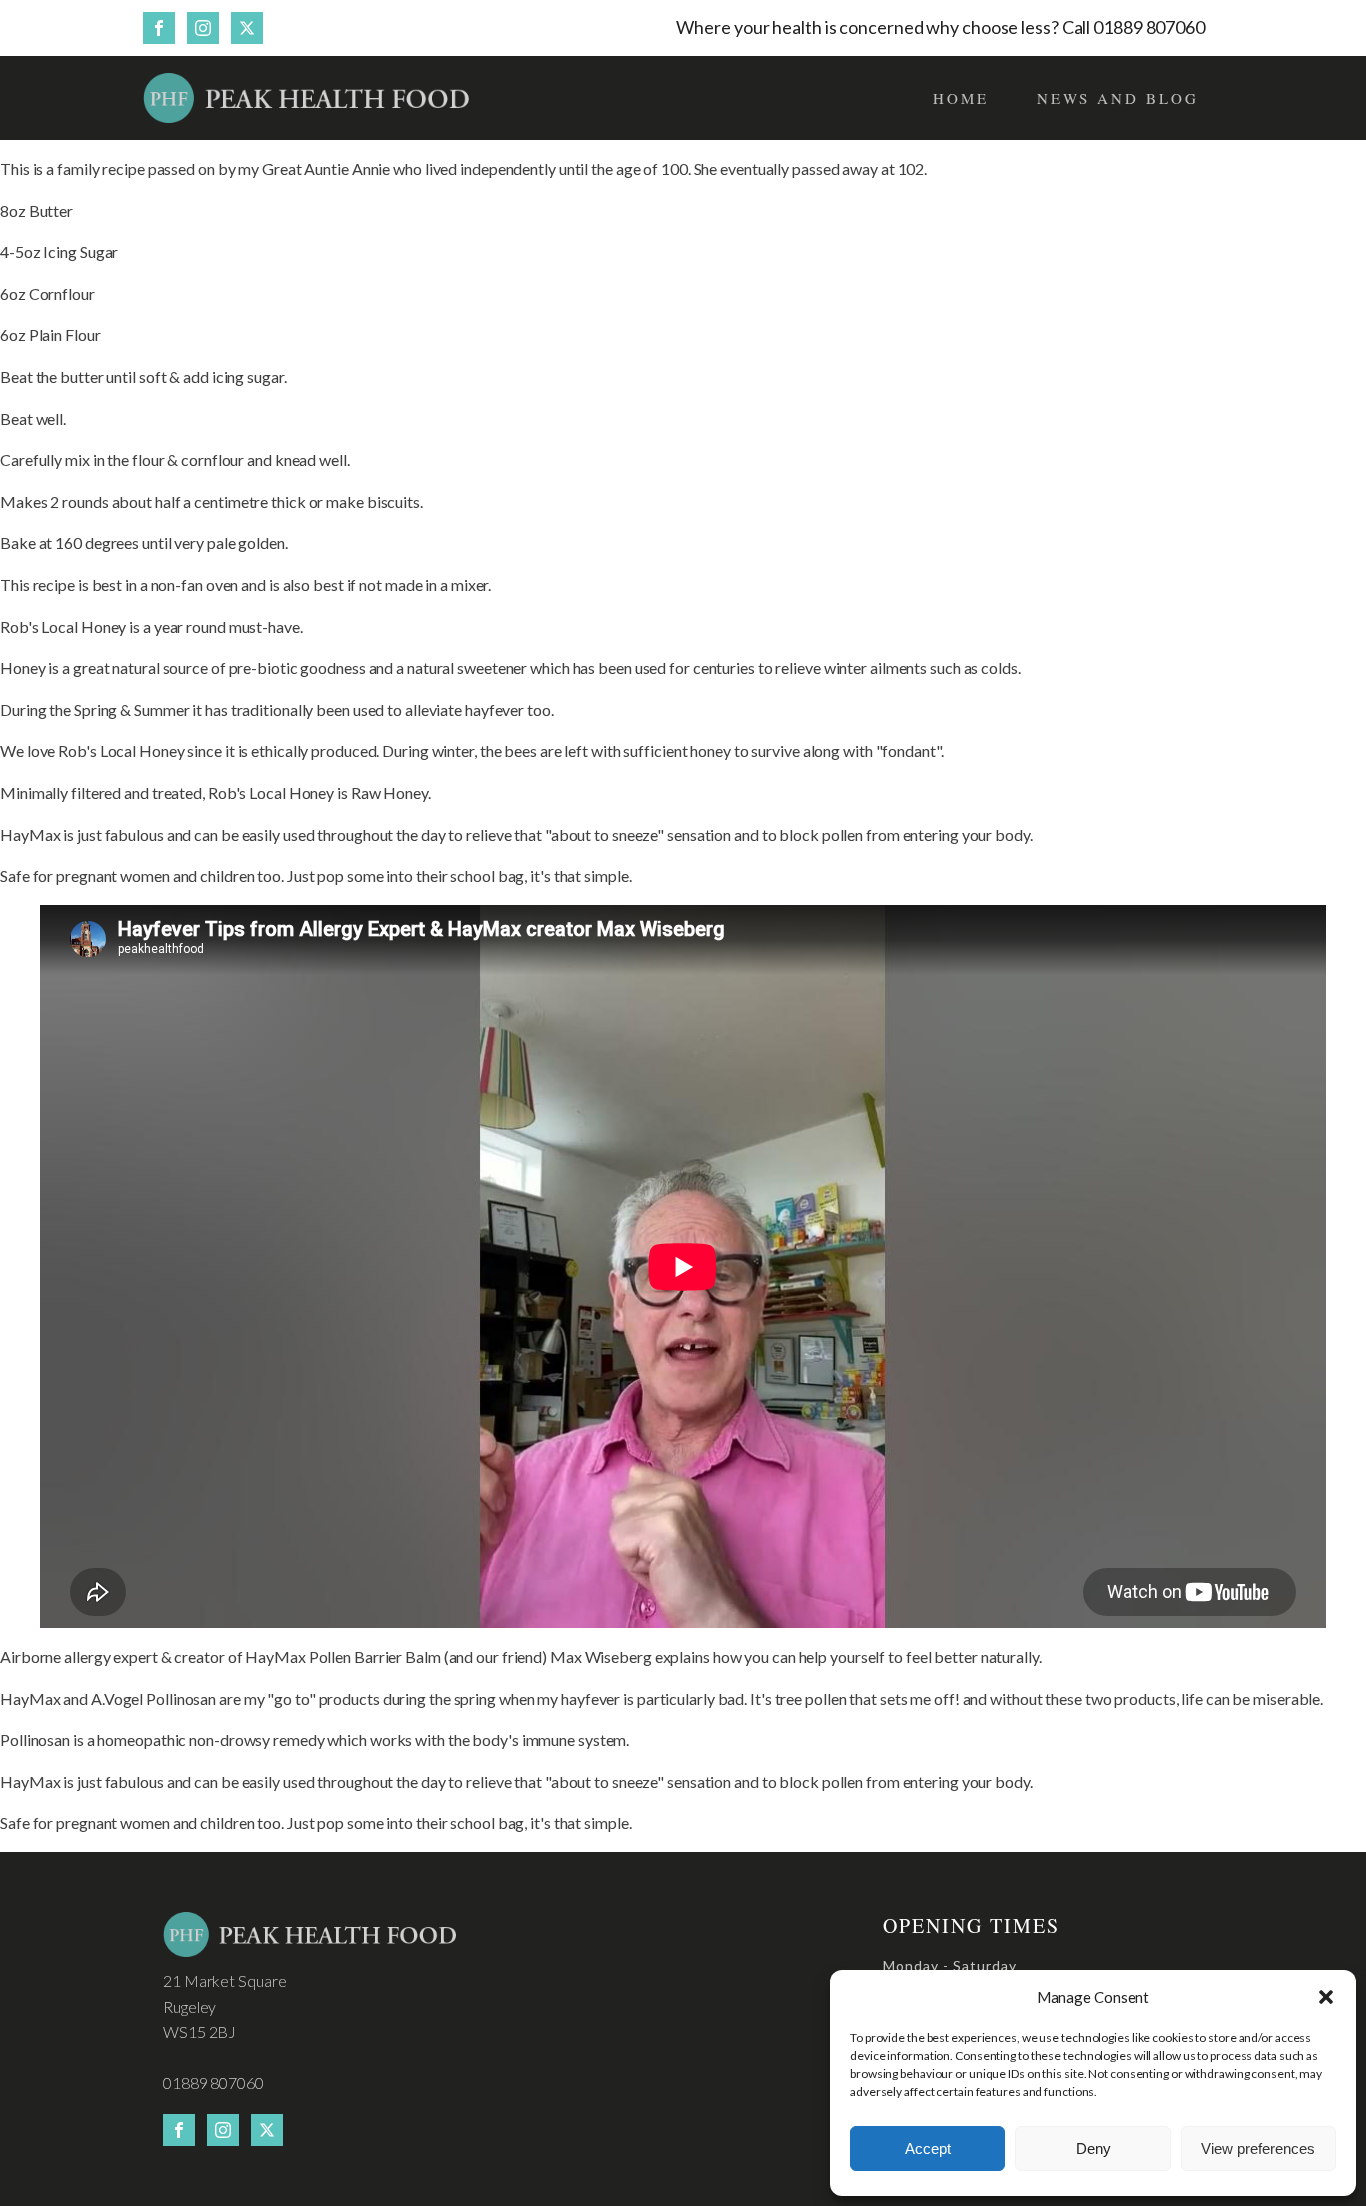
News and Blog (1118, 98)
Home (961, 98)
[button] (1326, 1997)
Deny (1093, 2148)
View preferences (1258, 2148)
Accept (928, 2148)
